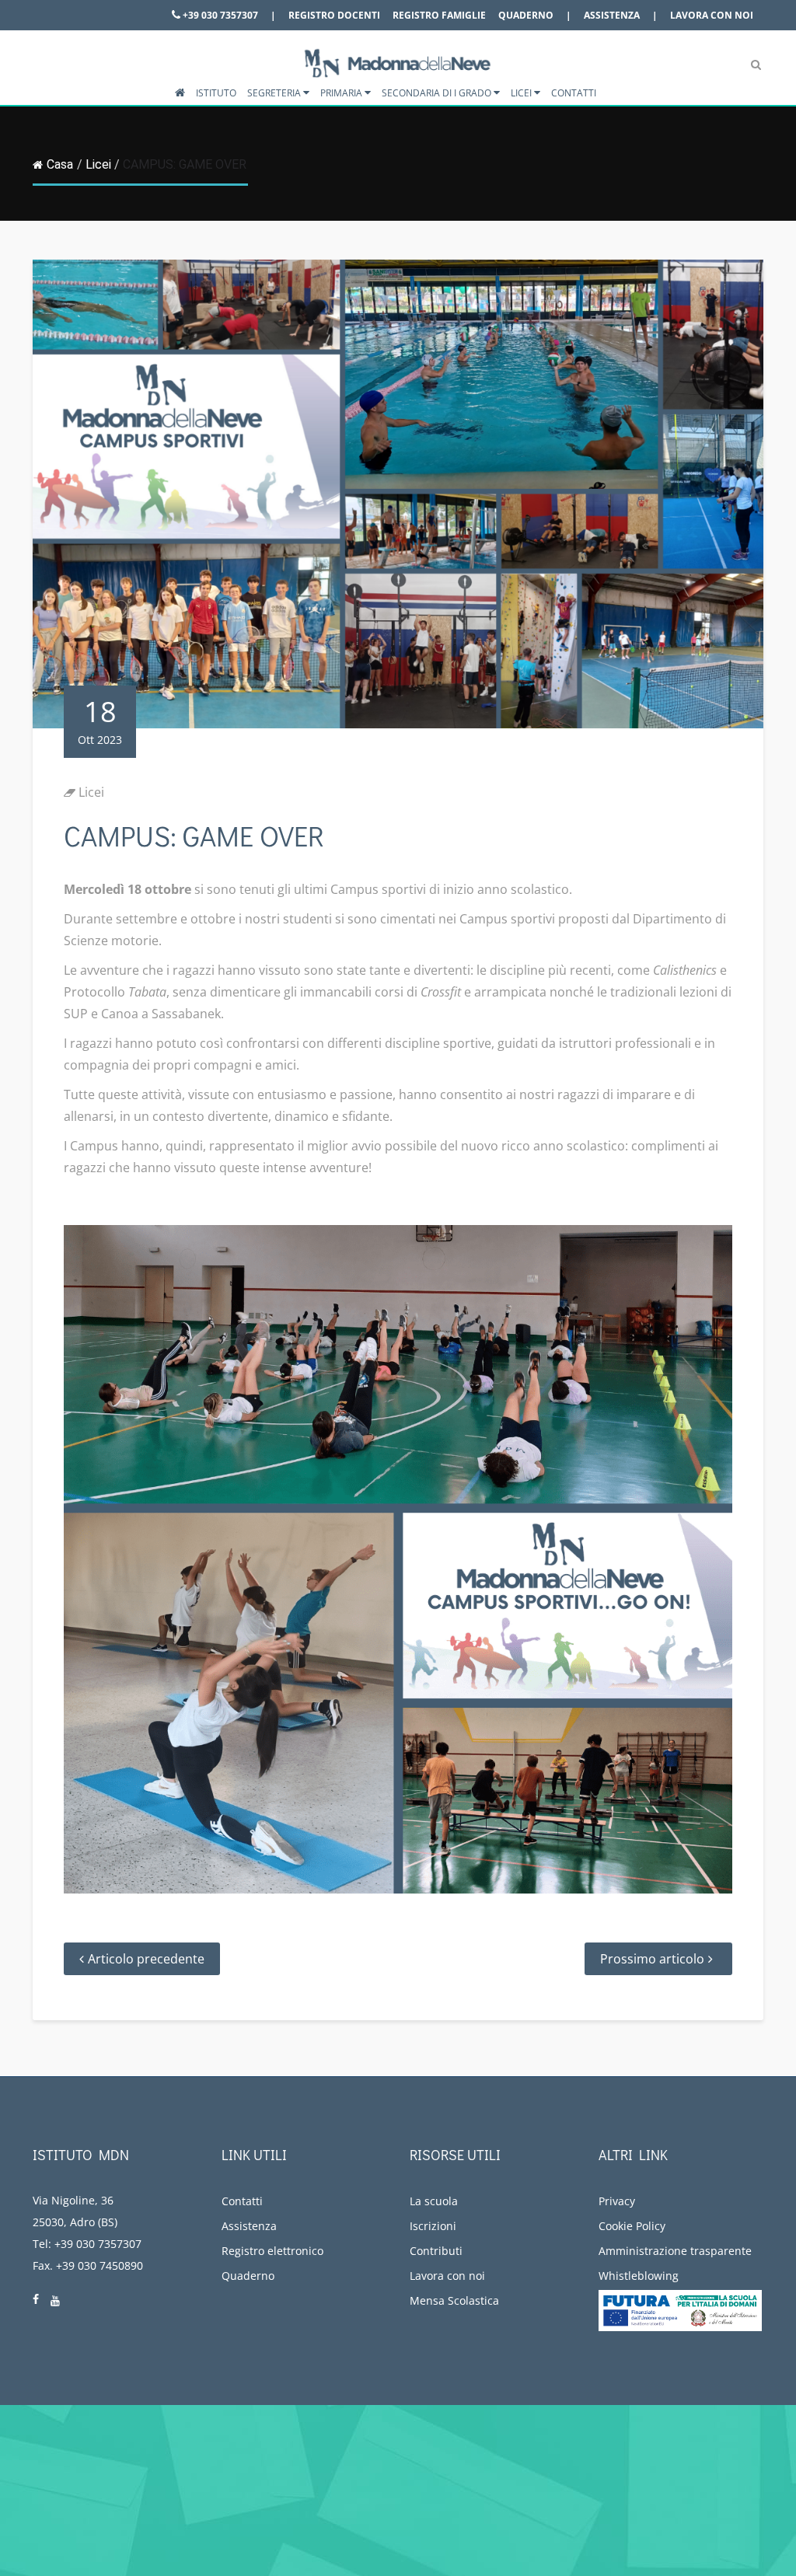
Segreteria (275, 93)
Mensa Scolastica (454, 2300)
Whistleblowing (639, 2276)
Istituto (216, 93)
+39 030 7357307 (219, 15)
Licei (522, 93)
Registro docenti (334, 15)
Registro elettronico (272, 2251)
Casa (60, 164)
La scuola (434, 2201)
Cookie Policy (632, 2226)
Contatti (574, 93)
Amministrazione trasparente (675, 2251)
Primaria (342, 93)
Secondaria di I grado (438, 93)
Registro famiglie (439, 15)
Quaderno (526, 15)
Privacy (617, 2201)
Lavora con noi (712, 15)
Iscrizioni (433, 2226)
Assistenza (612, 15)
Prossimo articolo (652, 1959)
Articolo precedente (146, 1959)
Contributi (436, 2251)
